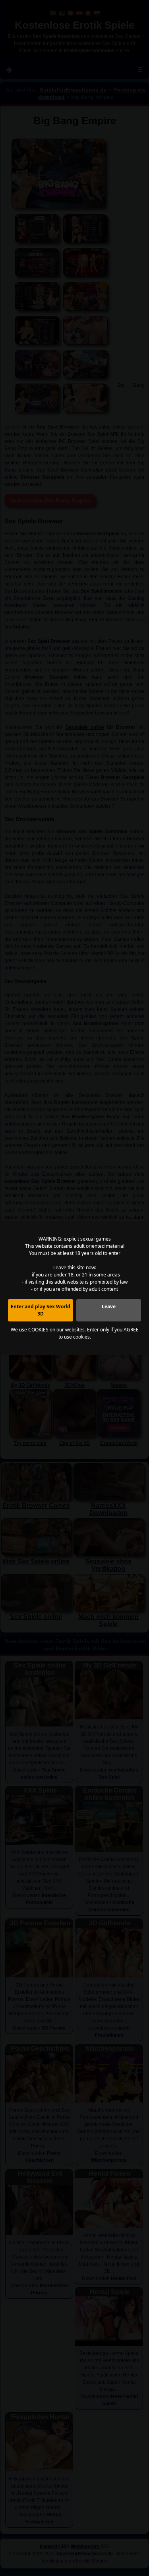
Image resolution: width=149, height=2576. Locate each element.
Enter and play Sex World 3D (41, 1310)
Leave (109, 1307)
